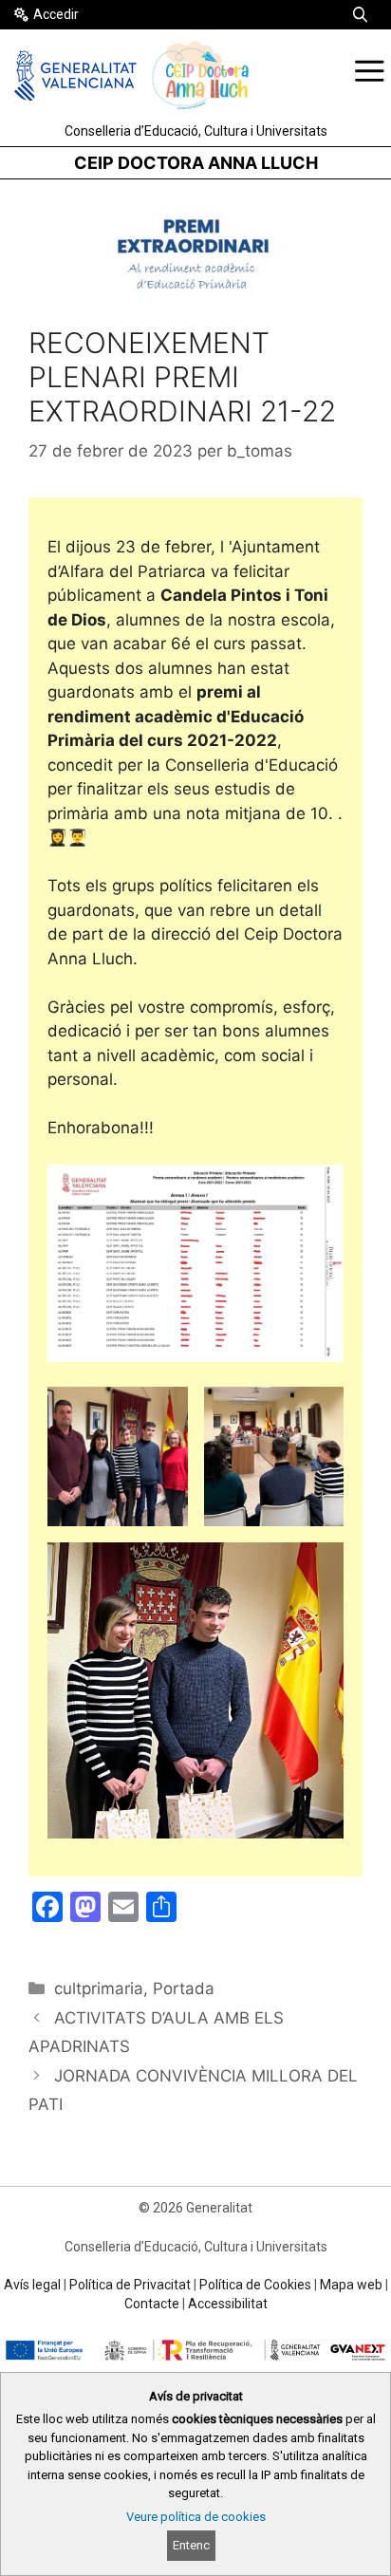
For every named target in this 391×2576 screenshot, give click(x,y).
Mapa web (351, 2285)
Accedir (56, 14)
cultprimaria (99, 1988)
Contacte (152, 2304)
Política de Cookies (255, 2285)
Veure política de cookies (196, 2517)
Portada (184, 1988)
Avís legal (32, 2285)
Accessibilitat (228, 2304)
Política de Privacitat (130, 2285)
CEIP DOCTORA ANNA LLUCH (196, 163)
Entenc (191, 2545)
